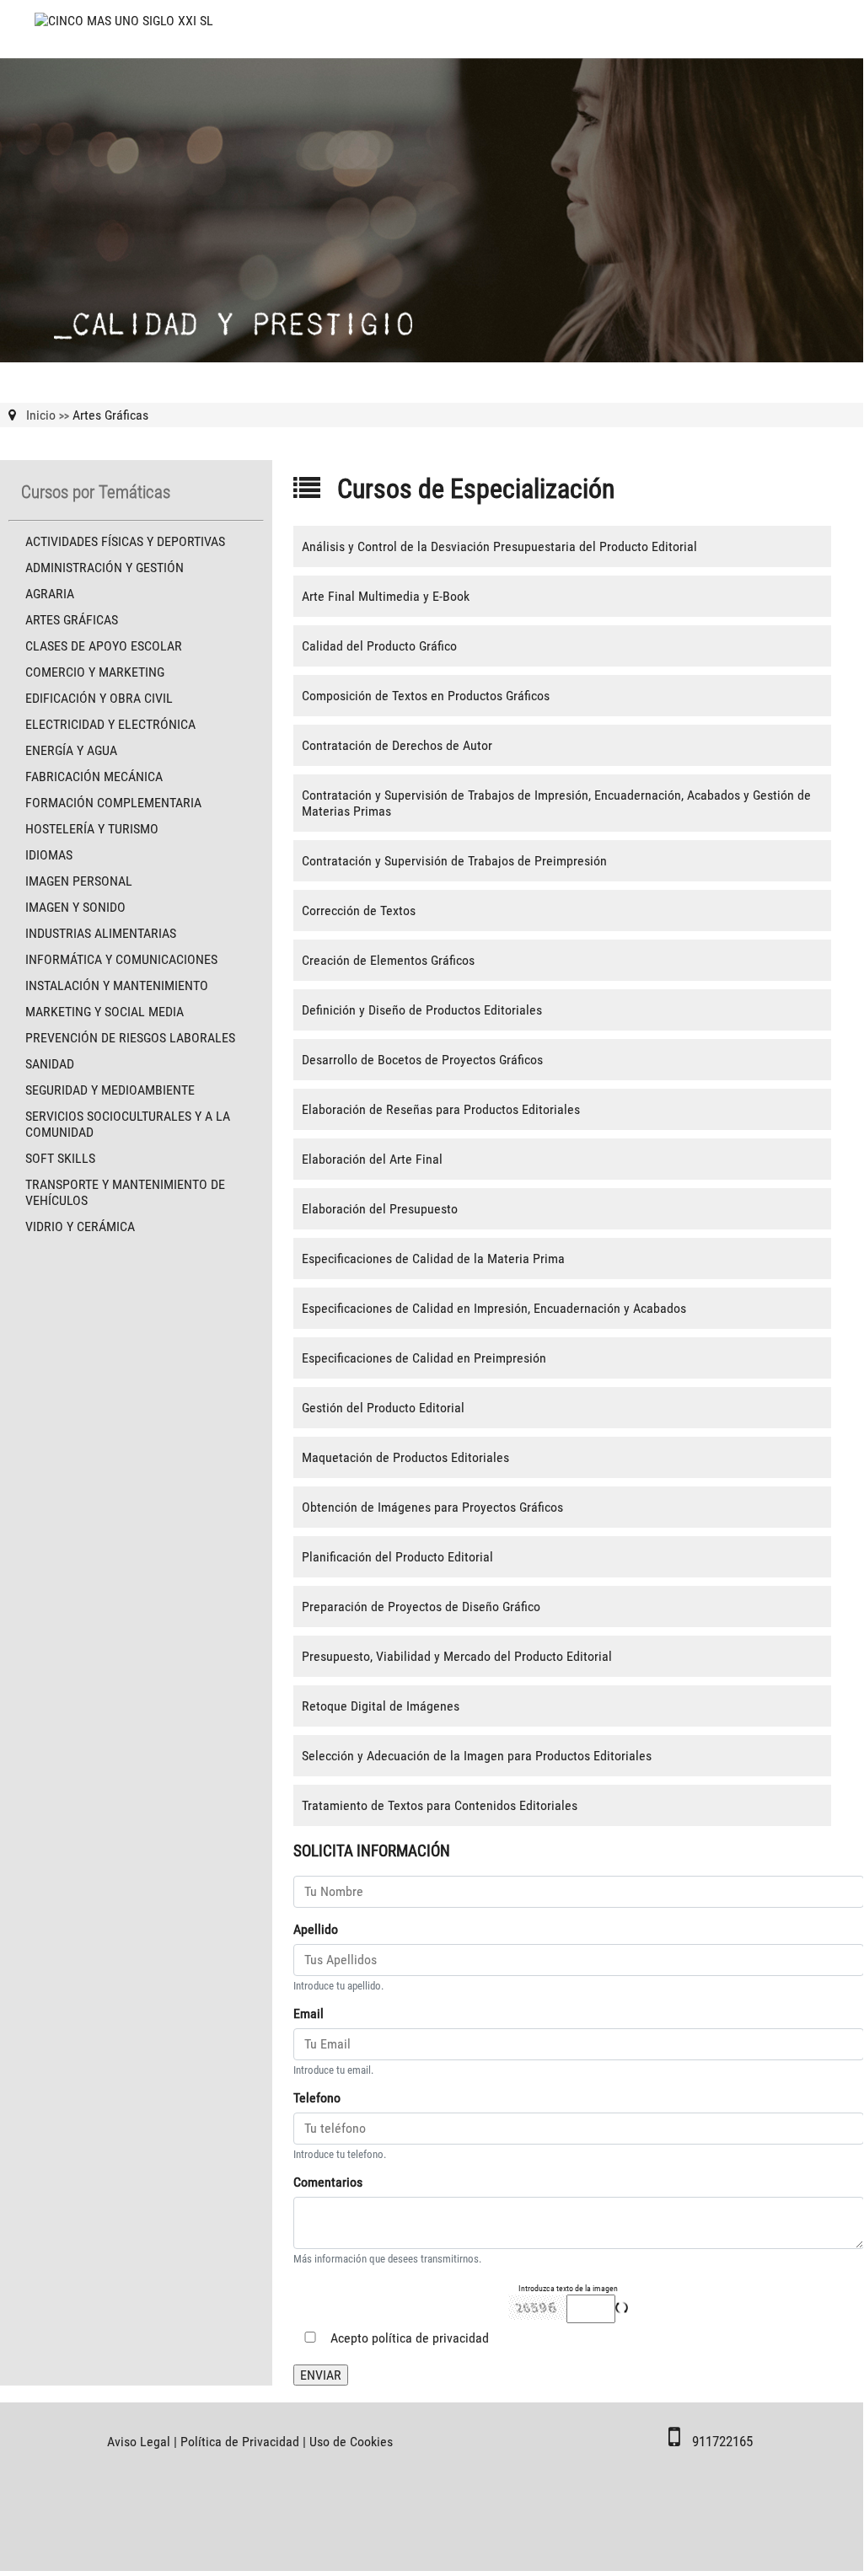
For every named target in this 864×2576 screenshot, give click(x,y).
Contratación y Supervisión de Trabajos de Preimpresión (454, 861)
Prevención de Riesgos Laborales (130, 1038)
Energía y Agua (71, 750)
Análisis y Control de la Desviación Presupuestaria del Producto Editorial (499, 546)
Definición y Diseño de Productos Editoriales (422, 1010)
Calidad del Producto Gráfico (379, 646)
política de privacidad (430, 2338)
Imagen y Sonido (75, 907)
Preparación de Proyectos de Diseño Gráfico (421, 1607)
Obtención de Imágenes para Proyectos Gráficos (432, 1507)
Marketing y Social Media (105, 1012)
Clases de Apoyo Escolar (104, 646)
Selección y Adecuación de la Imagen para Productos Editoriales (477, 1756)
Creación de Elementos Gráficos (388, 960)
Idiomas (49, 855)
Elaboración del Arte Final (372, 1159)
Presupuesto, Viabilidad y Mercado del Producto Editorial (457, 1656)
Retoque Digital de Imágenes (381, 1706)
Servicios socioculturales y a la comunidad (128, 1124)
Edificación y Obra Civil (99, 698)
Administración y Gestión (105, 568)
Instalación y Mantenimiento (117, 985)
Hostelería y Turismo (92, 829)
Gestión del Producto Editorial (383, 1408)
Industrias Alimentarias (101, 933)
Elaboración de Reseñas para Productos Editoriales (441, 1109)
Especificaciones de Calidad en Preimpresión (424, 1358)
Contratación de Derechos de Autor (397, 745)
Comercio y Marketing (95, 672)
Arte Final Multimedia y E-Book (386, 596)
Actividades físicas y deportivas (125, 541)
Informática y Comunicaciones (121, 959)
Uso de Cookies (351, 2442)
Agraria (50, 594)
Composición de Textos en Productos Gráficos (426, 696)
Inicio (41, 415)
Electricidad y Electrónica (110, 724)
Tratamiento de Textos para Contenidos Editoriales (440, 1805)
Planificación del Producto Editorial (397, 1557)
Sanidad (50, 1064)
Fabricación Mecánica (94, 777)
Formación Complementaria (113, 803)
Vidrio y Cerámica (80, 1226)
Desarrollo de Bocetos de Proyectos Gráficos (422, 1060)
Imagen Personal (79, 881)
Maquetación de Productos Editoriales (405, 1457)
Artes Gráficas (72, 620)
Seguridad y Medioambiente (110, 1090)
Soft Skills (60, 1158)
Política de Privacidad (240, 2442)
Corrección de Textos (359, 910)
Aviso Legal (139, 2442)
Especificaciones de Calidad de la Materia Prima (433, 1259)
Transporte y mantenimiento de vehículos (125, 1192)
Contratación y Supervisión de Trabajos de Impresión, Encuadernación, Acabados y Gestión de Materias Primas (556, 803)
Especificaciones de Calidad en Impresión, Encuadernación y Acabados (494, 1308)
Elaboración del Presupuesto (380, 1209)
